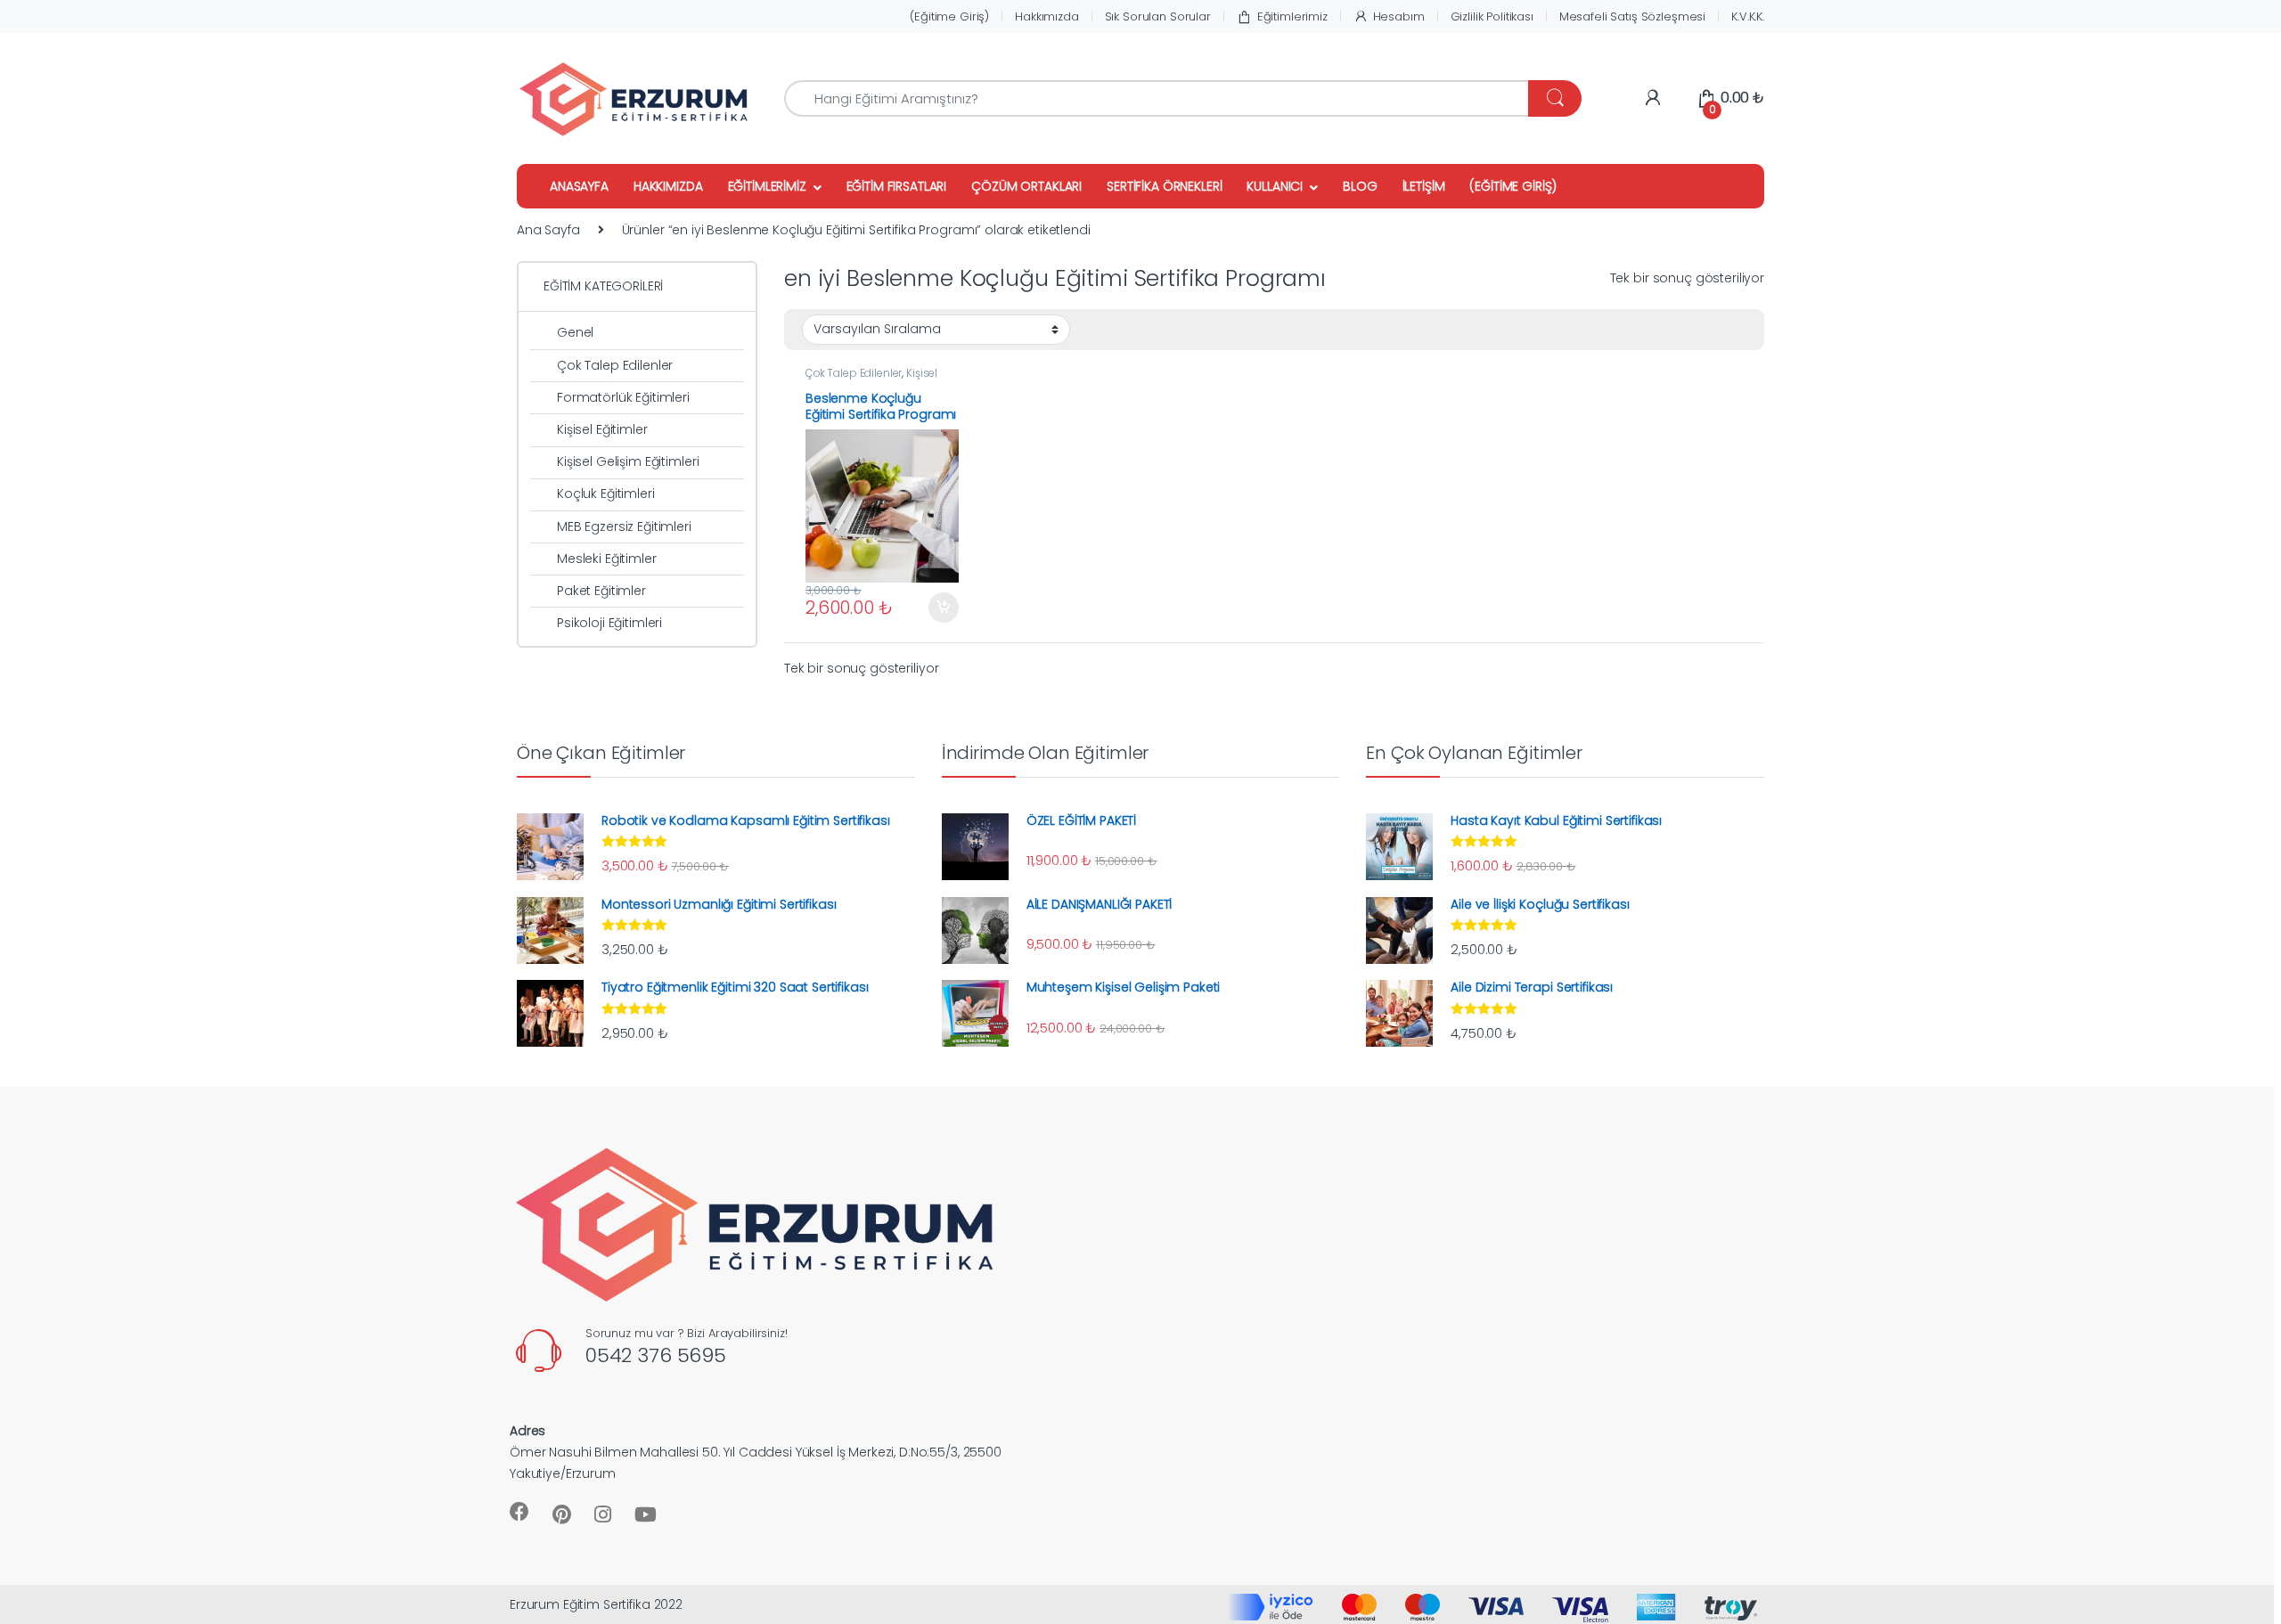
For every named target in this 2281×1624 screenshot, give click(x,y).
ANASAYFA (579, 186)
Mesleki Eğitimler (607, 559)
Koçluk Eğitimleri (606, 494)
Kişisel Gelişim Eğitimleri (871, 379)
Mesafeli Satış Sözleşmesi (1633, 16)
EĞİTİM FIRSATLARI (897, 186)
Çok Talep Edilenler (854, 373)
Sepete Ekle (937, 608)
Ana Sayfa (548, 230)
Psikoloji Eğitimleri (609, 623)
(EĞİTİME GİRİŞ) (1513, 186)
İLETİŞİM (1424, 186)
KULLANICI (1275, 186)
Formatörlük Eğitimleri (623, 397)
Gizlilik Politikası (1492, 16)
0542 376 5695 (656, 1355)
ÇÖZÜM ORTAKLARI (1026, 186)
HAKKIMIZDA (668, 186)
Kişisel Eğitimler (602, 429)
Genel (575, 332)
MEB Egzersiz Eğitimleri (624, 526)
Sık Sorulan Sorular (1158, 16)
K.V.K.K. (1748, 16)
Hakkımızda (1047, 16)
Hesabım (1399, 16)
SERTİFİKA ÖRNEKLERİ (1164, 186)
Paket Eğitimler (601, 591)
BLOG (1360, 186)
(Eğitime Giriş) (949, 16)
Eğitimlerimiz (1292, 16)
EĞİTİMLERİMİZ (767, 186)
